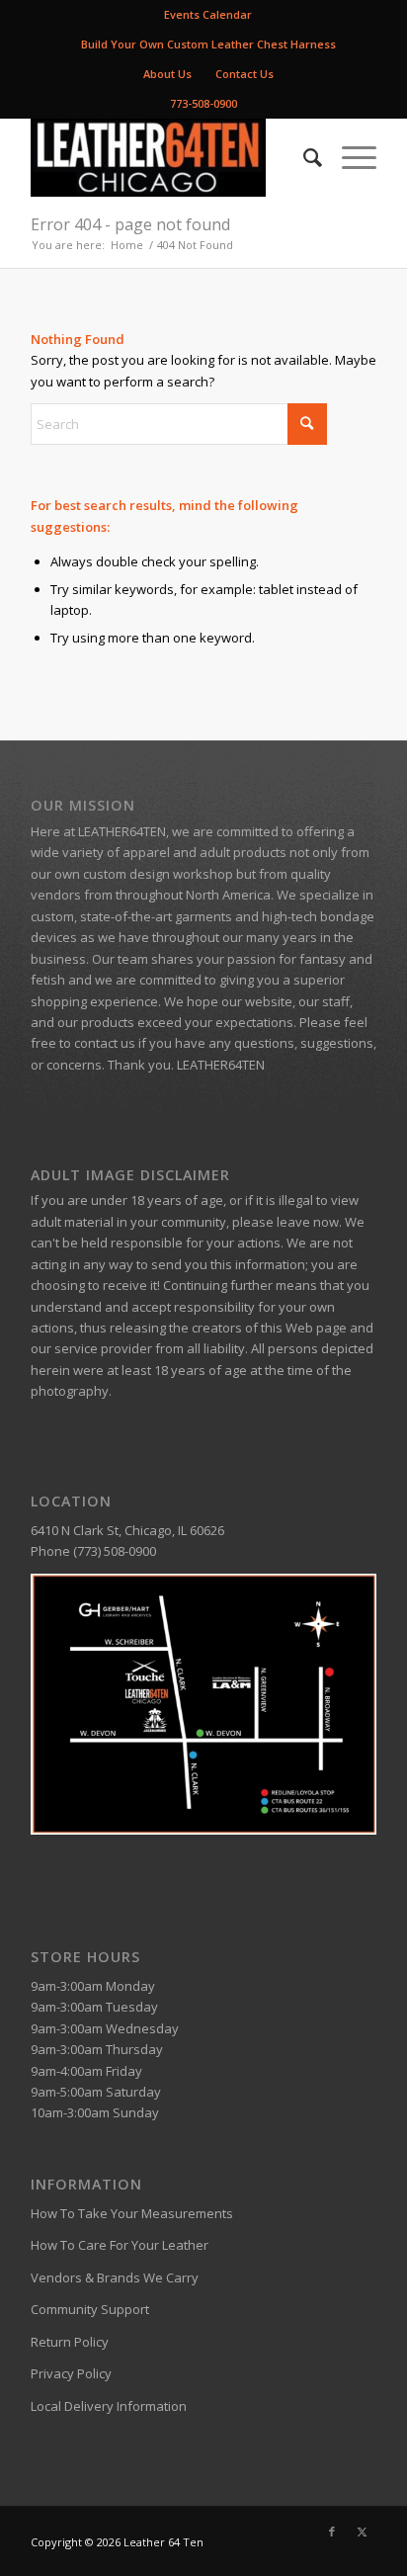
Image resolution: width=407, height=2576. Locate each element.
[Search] (303, 157)
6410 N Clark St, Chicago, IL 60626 (127, 1530)
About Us (167, 74)
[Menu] (349, 157)
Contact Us (244, 74)
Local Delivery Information (109, 2406)
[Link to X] (362, 2532)
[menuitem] (208, 15)
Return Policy (70, 2342)
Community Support (90, 2309)
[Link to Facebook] (332, 2532)
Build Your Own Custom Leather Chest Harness (208, 44)
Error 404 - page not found (130, 224)
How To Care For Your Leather (120, 2245)
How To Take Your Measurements (132, 2213)
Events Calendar (208, 14)
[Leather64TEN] (169, 157)
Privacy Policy (71, 2373)
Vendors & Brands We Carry (115, 2277)
